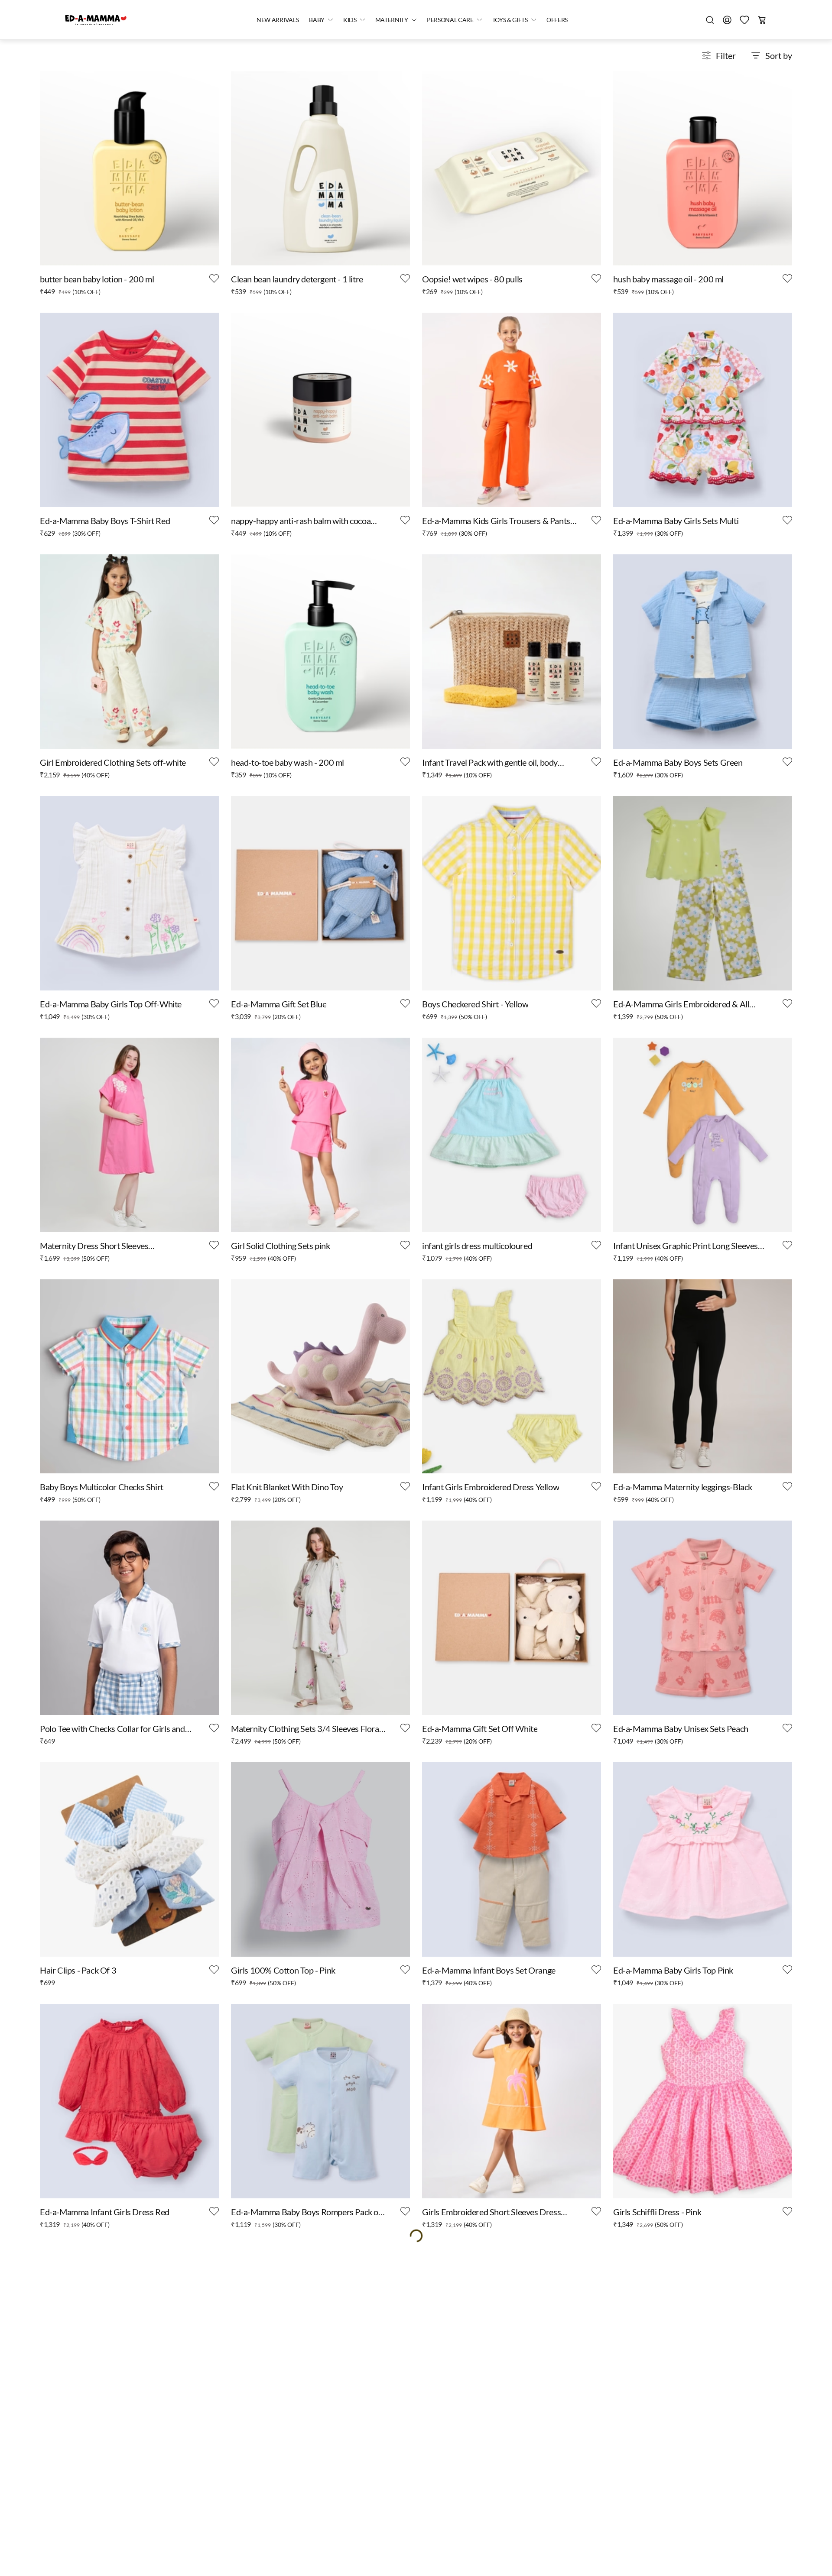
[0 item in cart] (762, 20)
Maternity (392, 20)
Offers (557, 20)
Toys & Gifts (510, 20)
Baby (317, 20)
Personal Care (450, 20)
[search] (710, 20)
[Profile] (727, 20)
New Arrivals (278, 20)
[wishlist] (744, 20)
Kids (350, 20)
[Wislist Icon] (214, 278)
